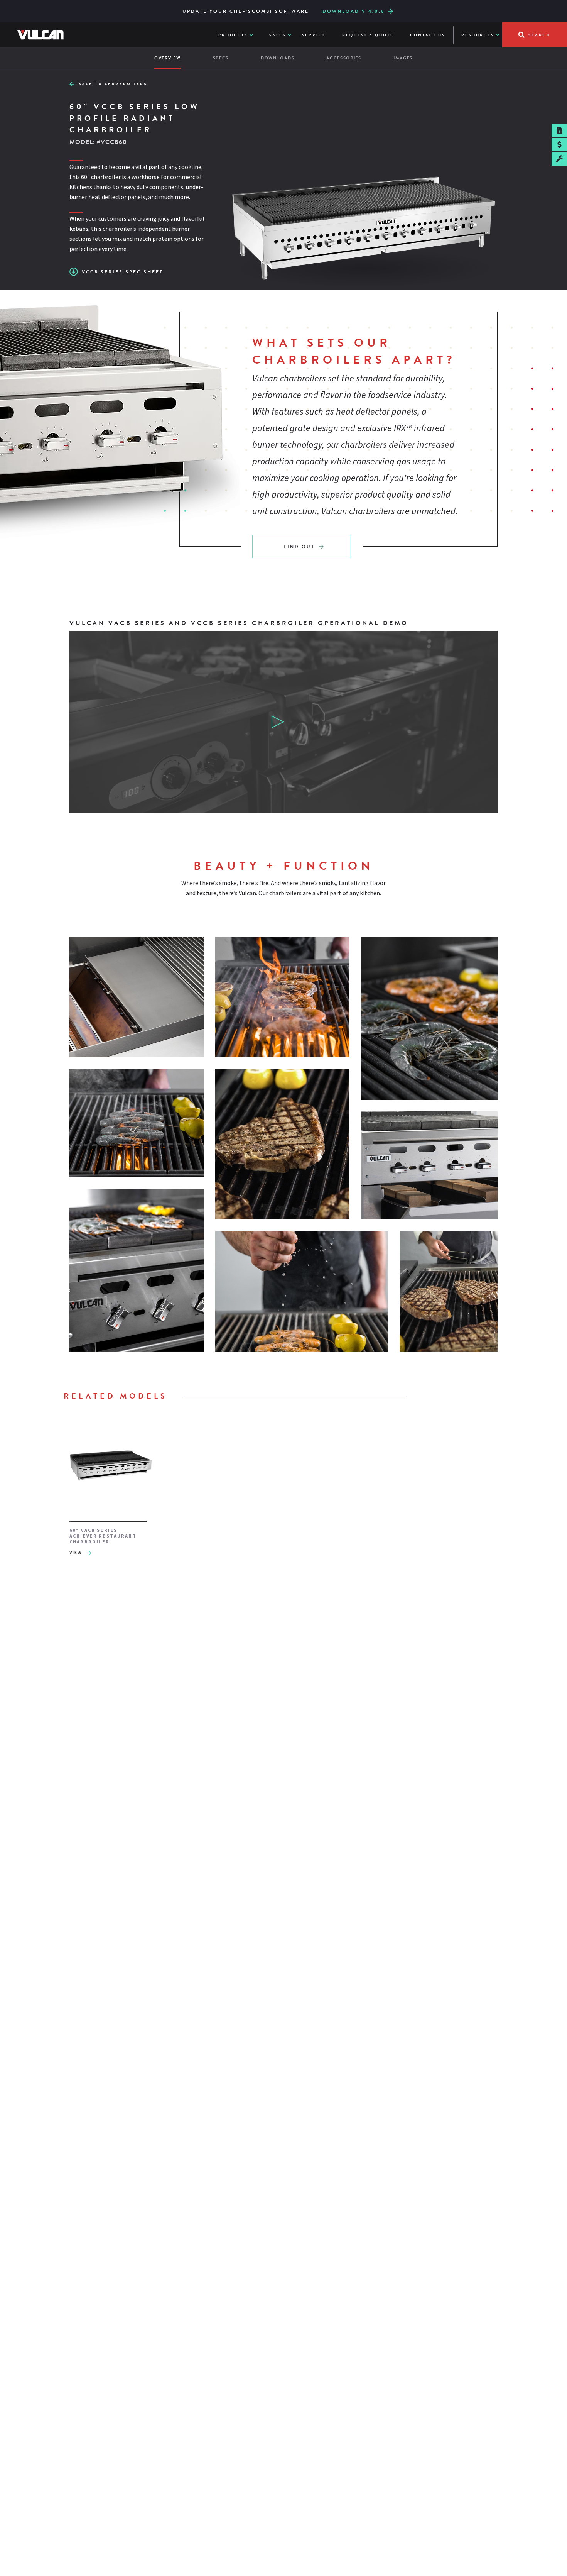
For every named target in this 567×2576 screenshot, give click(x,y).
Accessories (344, 58)
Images (403, 58)
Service (314, 35)
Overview (168, 58)
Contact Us (428, 35)
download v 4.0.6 (354, 11)
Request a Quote (368, 35)
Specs (221, 58)
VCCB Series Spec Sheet (122, 272)
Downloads (278, 58)
